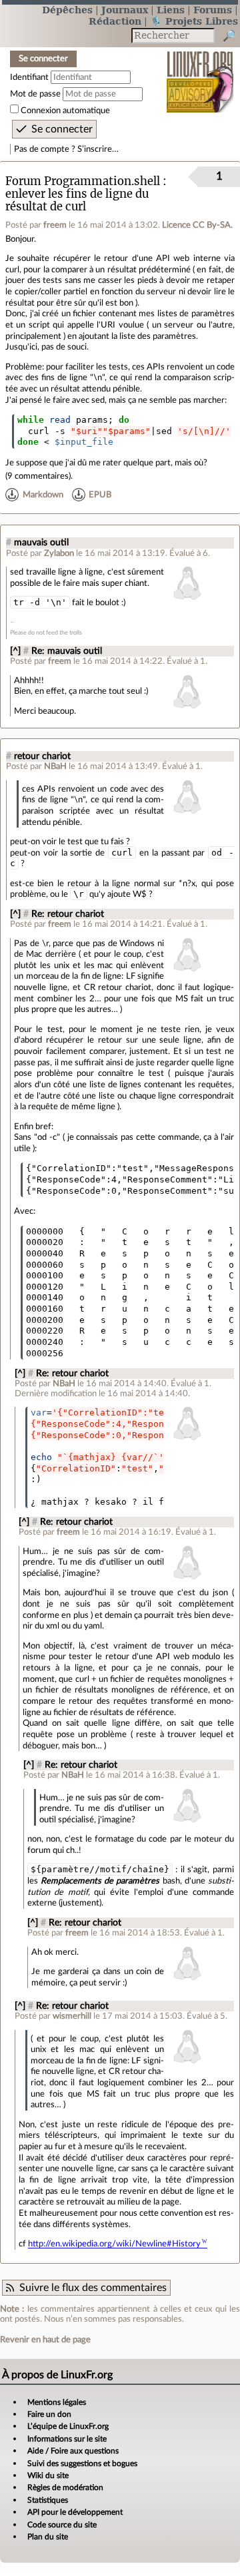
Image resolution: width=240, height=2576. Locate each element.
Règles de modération (65, 2487)
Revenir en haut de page (45, 2340)
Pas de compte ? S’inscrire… (66, 149)
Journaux (125, 10)
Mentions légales (57, 2402)
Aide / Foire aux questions (73, 2451)
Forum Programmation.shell (83, 181)
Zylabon (59, 553)
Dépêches (67, 10)
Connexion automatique (65, 111)
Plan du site (48, 2537)
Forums (213, 10)
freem (55, 225)
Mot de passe (35, 94)
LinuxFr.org (200, 73)
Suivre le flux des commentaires (93, 2288)
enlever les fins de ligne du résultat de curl (77, 200)
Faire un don (49, 2414)
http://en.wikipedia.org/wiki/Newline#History (114, 2244)
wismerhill (72, 2016)
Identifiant (29, 77)
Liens (171, 10)
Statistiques (48, 2500)
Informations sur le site (67, 2439)
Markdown (43, 495)
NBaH (55, 766)
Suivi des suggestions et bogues (82, 2463)
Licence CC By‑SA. (197, 225)
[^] (15, 651)
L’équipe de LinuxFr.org (68, 2426)
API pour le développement (75, 2512)
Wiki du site (48, 2475)
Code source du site (62, 2525)
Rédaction (115, 21)
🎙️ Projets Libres (194, 21)
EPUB (100, 495)
